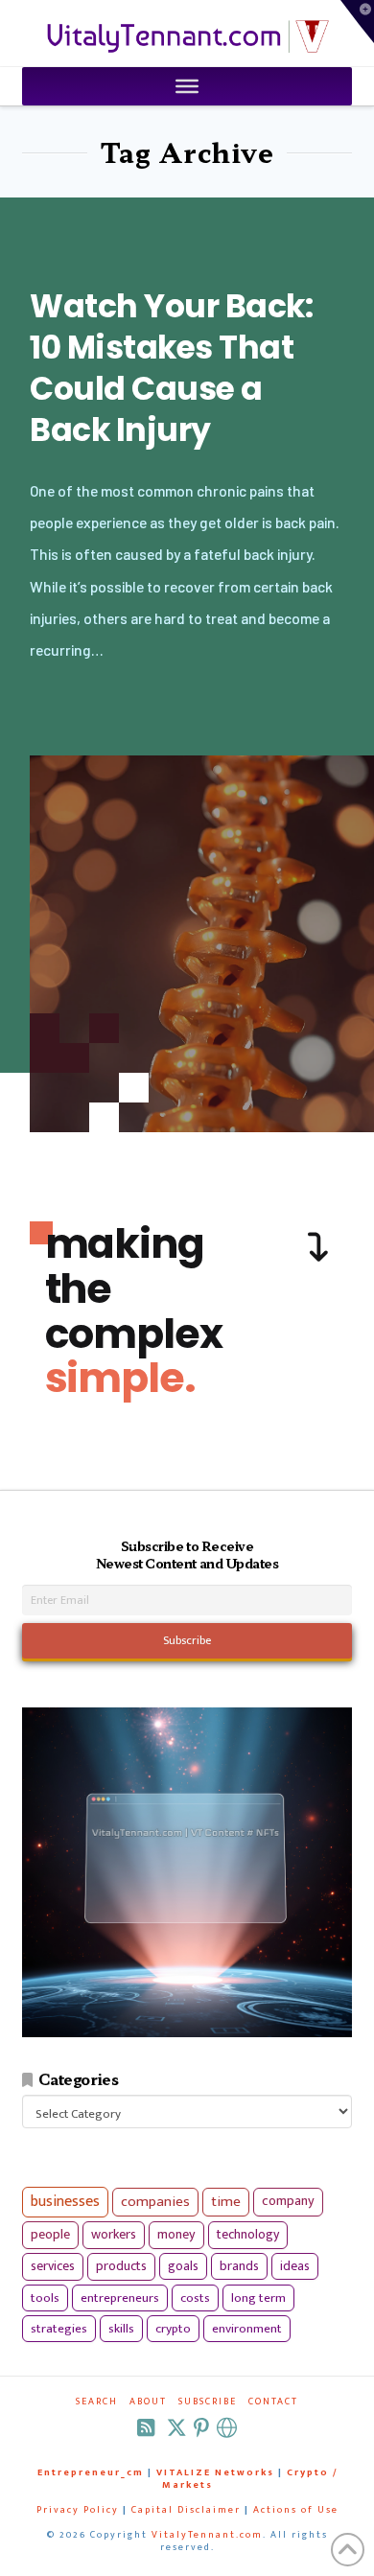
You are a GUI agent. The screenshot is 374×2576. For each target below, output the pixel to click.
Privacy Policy (78, 2510)
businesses (65, 2202)
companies (155, 2202)
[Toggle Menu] (187, 86)
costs (195, 2298)
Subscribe (208, 2402)
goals (183, 2266)
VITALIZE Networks (215, 2472)
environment (247, 2329)
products (121, 2266)
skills (121, 2329)
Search (97, 2402)
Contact (273, 2402)
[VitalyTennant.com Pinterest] (201, 2428)
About (148, 2402)
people (50, 2235)
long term (258, 2298)
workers (114, 2235)
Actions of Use (296, 2510)
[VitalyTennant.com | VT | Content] (227, 2428)
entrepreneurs (120, 2298)
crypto (173, 2329)
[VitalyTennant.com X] (176, 2428)
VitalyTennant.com (207, 2535)
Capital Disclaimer (186, 2510)
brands (239, 2266)
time (226, 2202)
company (288, 2201)
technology (248, 2234)
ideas (295, 2266)
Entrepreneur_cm (91, 2472)
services (53, 2266)
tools (45, 2298)
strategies (59, 2329)
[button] (357, 22)
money (176, 2235)
